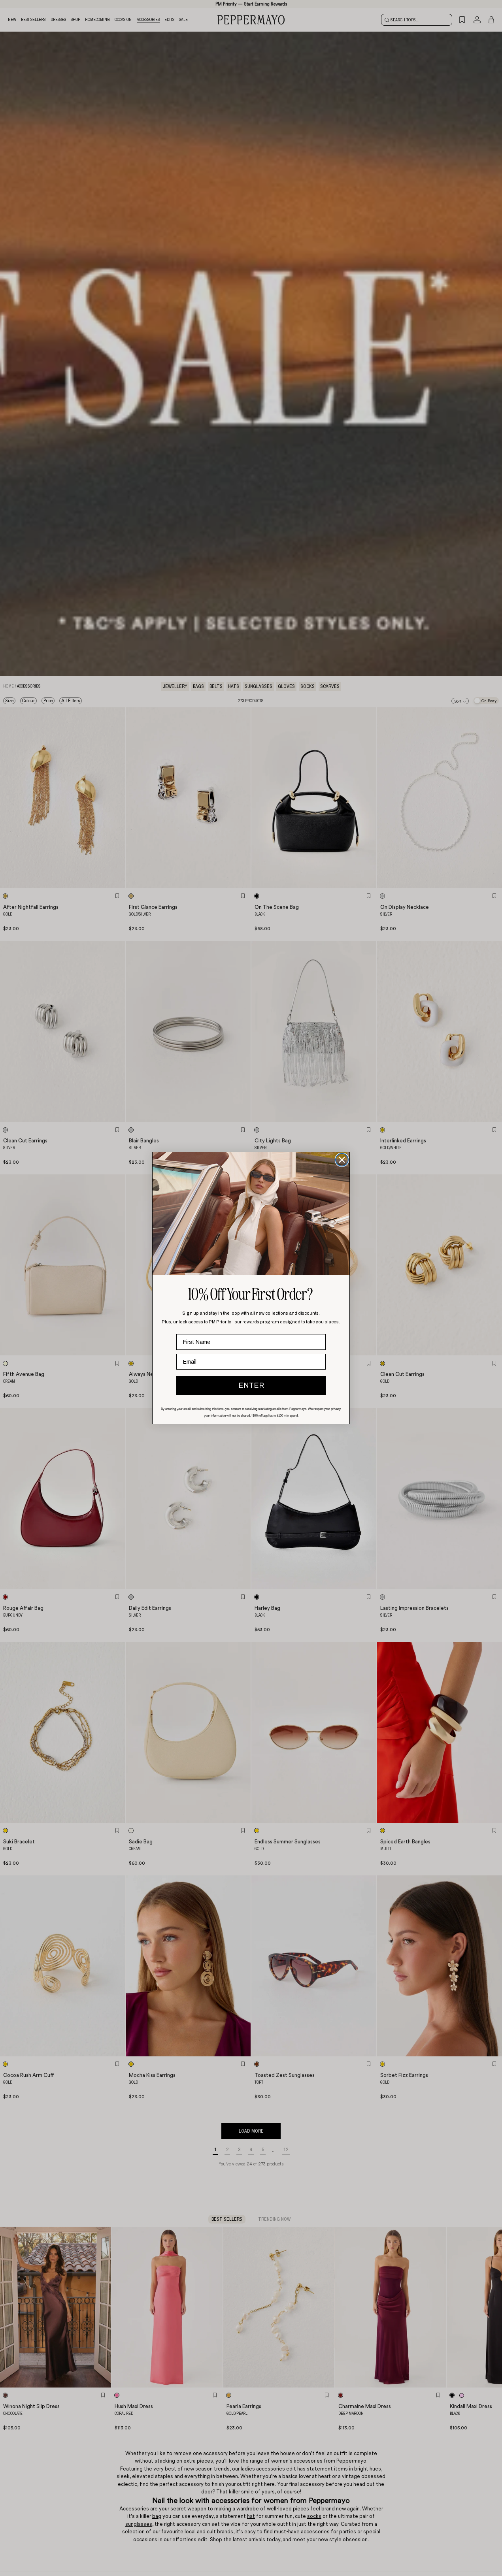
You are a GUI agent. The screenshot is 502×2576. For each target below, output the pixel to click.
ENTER (251, 1385)
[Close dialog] (342, 1160)
